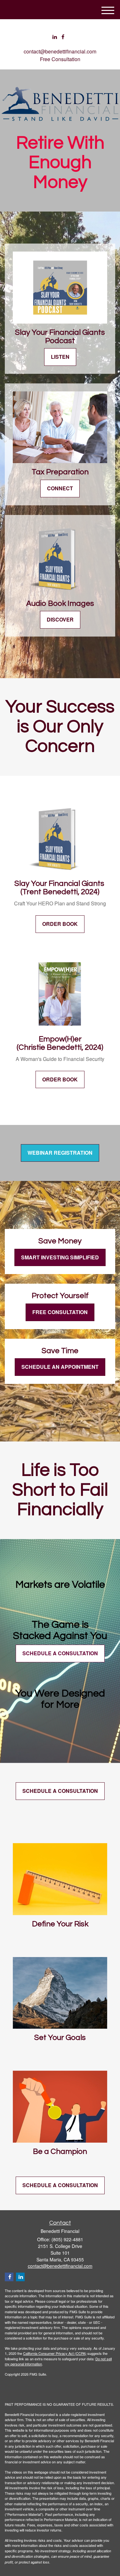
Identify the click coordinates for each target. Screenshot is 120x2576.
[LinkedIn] (55, 37)
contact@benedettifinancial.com (60, 51)
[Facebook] (63, 37)
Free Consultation (60, 59)
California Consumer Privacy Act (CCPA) (55, 2353)
